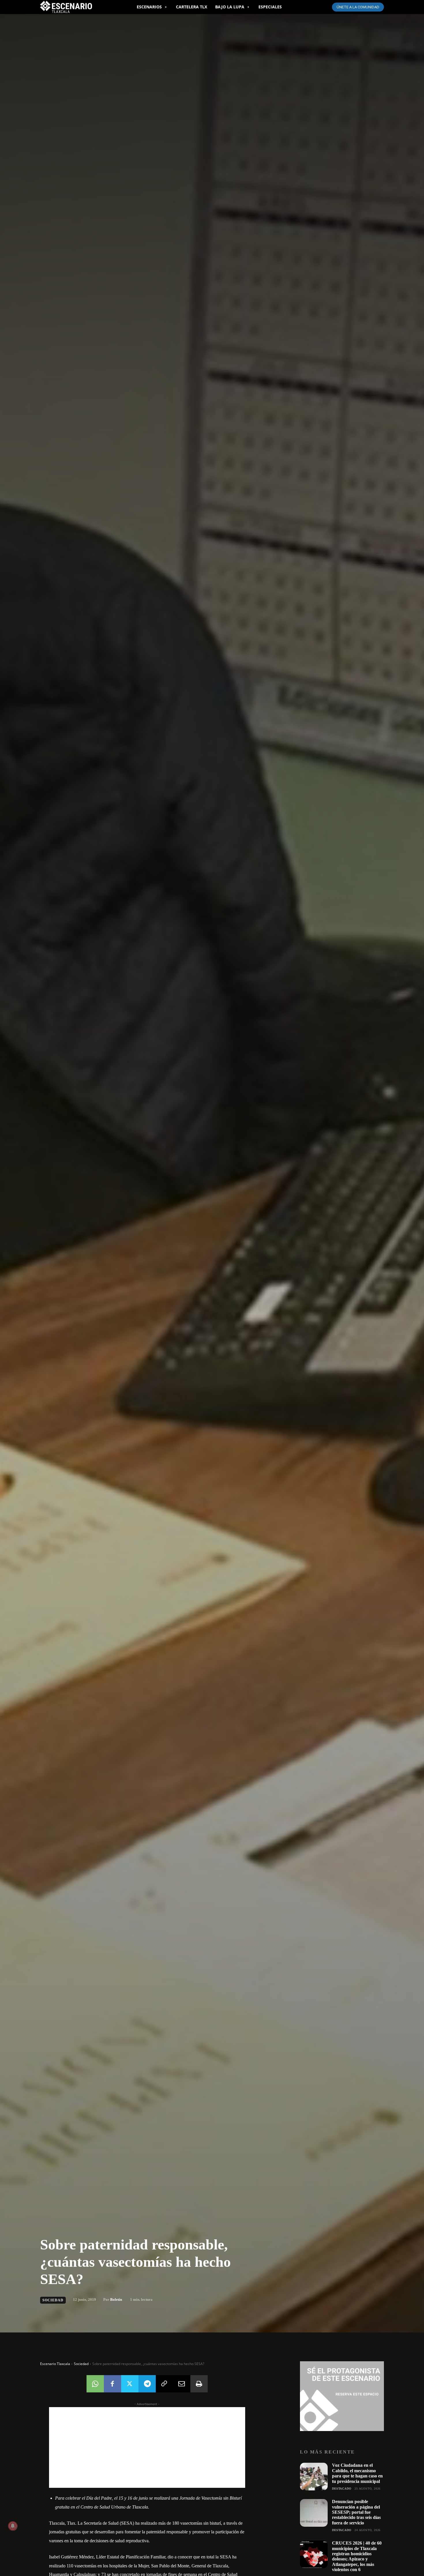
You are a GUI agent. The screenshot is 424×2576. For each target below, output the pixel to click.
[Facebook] (112, 2384)
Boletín (116, 2299)
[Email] (182, 2384)
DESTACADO (342, 2489)
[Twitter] (130, 2384)
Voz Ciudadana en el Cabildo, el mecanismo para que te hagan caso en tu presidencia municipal (357, 2473)
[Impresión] (199, 2384)
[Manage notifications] (13, 2526)
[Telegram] (147, 2384)
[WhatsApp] (95, 2384)
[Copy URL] (164, 2384)
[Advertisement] (147, 2447)
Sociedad (53, 2300)
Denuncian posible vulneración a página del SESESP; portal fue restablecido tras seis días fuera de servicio (356, 2512)
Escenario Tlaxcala (55, 2364)
